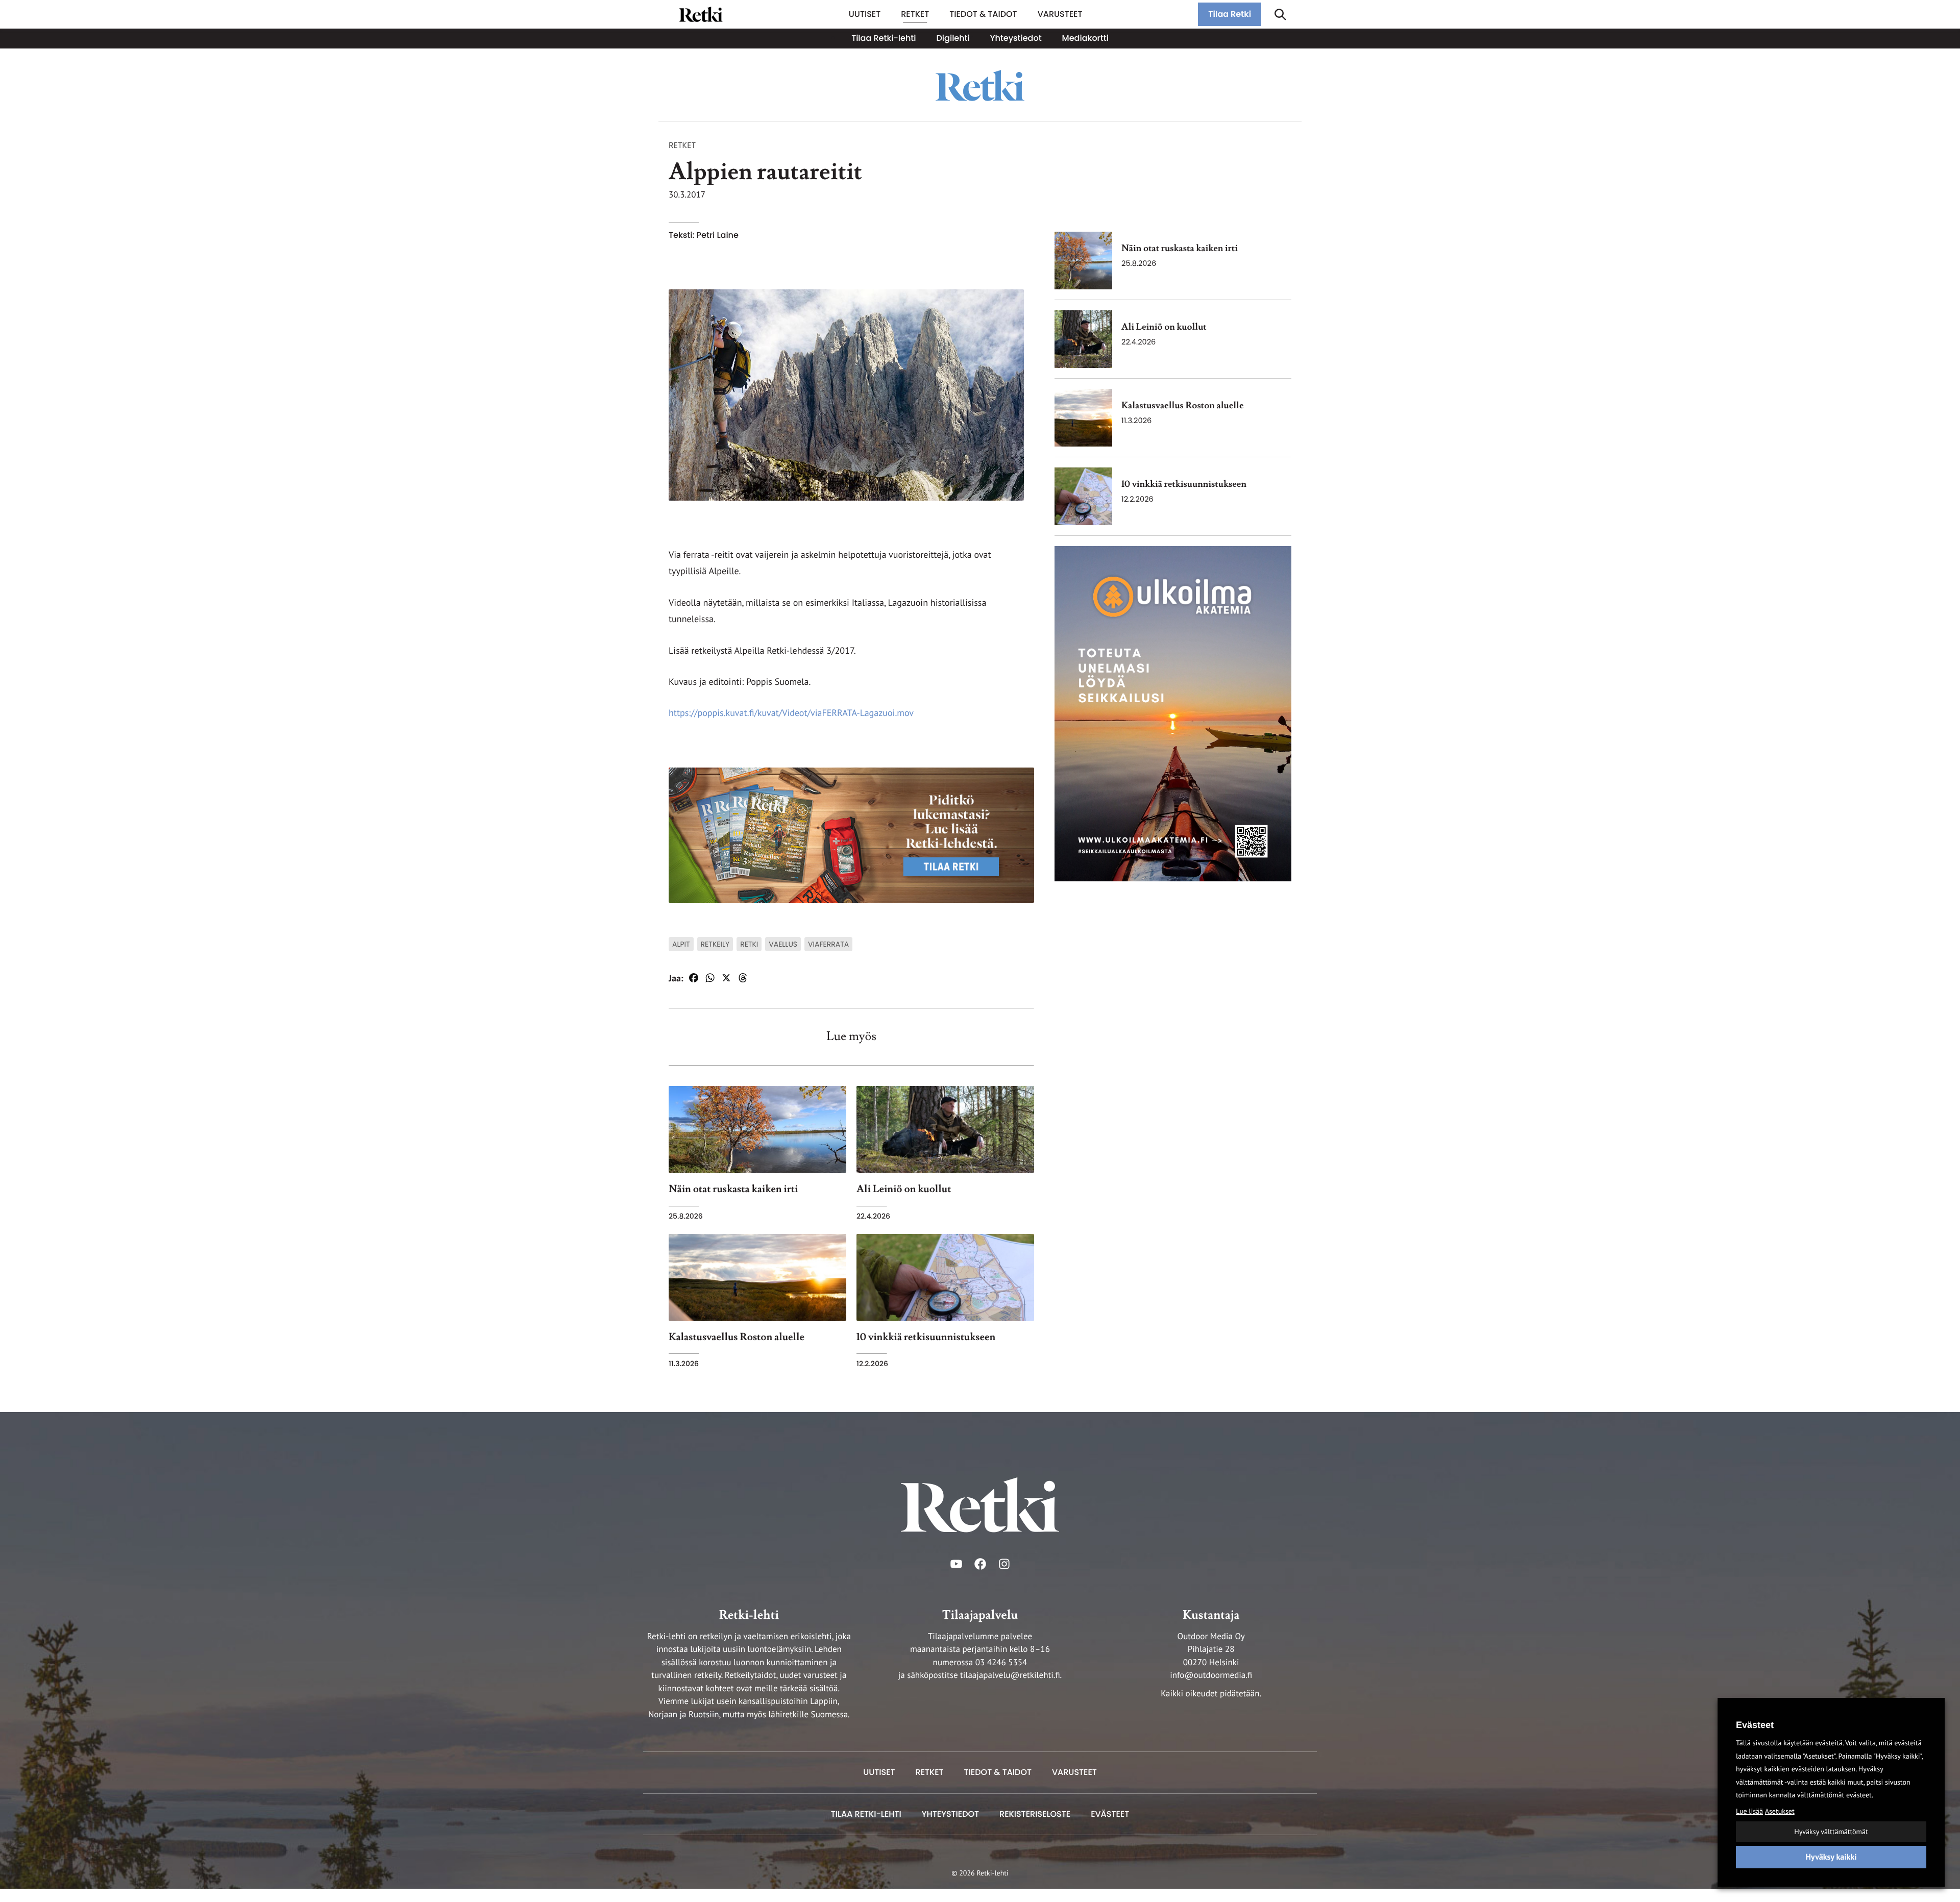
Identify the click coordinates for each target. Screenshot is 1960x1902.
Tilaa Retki (1230, 14)
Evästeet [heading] (1755, 1725)
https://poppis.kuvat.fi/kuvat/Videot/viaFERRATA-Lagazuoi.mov (791, 713)
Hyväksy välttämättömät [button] (1831, 1832)
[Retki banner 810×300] (851, 834)
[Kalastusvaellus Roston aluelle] (1083, 418)
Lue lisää (1749, 1811)
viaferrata (828, 944)
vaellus (783, 944)
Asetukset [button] (1780, 1811)
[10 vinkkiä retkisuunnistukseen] (1083, 496)
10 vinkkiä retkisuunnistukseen (1184, 485)
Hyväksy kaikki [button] (1831, 1857)
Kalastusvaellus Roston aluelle (1183, 406)
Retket (682, 145)
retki (749, 944)
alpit (681, 944)
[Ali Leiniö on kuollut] (1083, 339)
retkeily (715, 944)
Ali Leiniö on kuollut (1164, 327)
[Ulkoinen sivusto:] (1173, 713)
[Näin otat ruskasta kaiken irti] (1083, 261)
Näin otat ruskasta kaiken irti (1180, 249)
